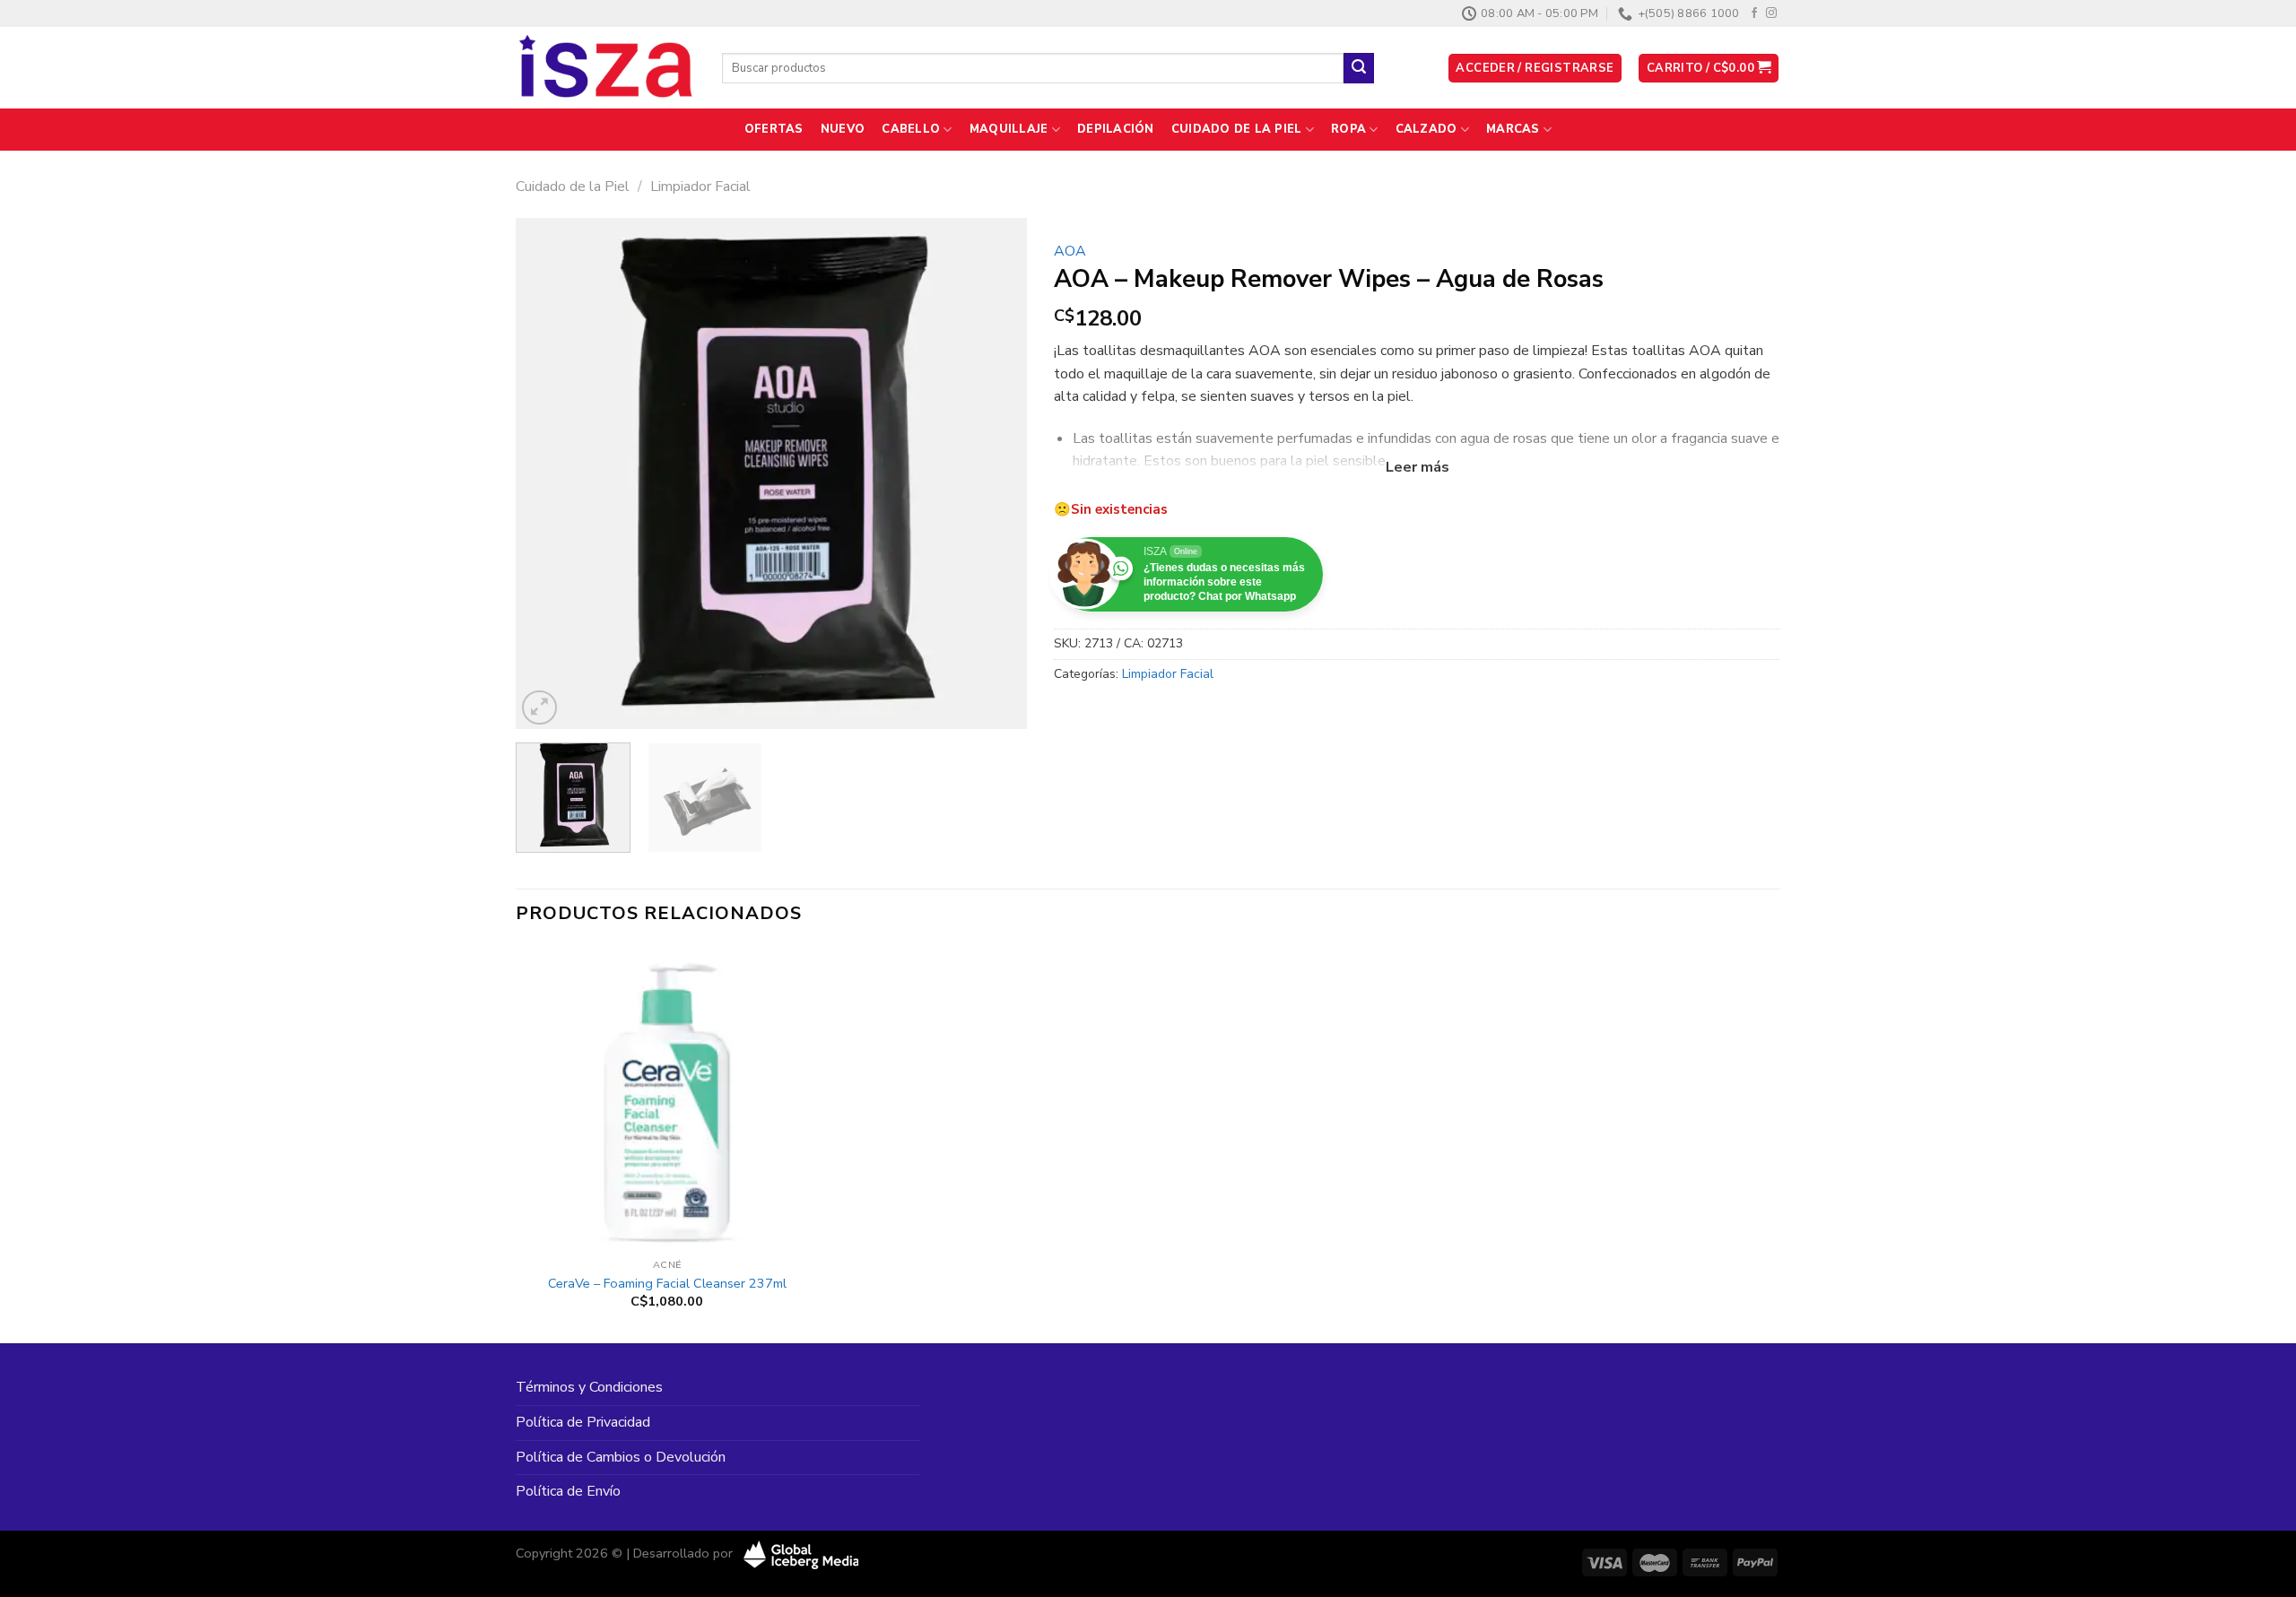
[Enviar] (1359, 68)
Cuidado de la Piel (1237, 129)
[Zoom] (539, 708)
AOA (1070, 251)
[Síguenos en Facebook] (1754, 13)
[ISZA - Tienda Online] (605, 68)
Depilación (1116, 129)
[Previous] (549, 473)
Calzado (1426, 129)
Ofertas (774, 129)
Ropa (1348, 129)
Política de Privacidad (583, 1422)
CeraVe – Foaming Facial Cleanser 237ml (667, 1284)
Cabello (911, 129)
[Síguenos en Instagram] (1771, 13)
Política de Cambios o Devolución (621, 1457)
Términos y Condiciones (589, 1387)
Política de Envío (568, 1491)
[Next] (994, 473)
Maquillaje (1009, 129)
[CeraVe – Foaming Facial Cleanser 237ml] (667, 1098)
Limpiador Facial (700, 187)
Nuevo (843, 129)
